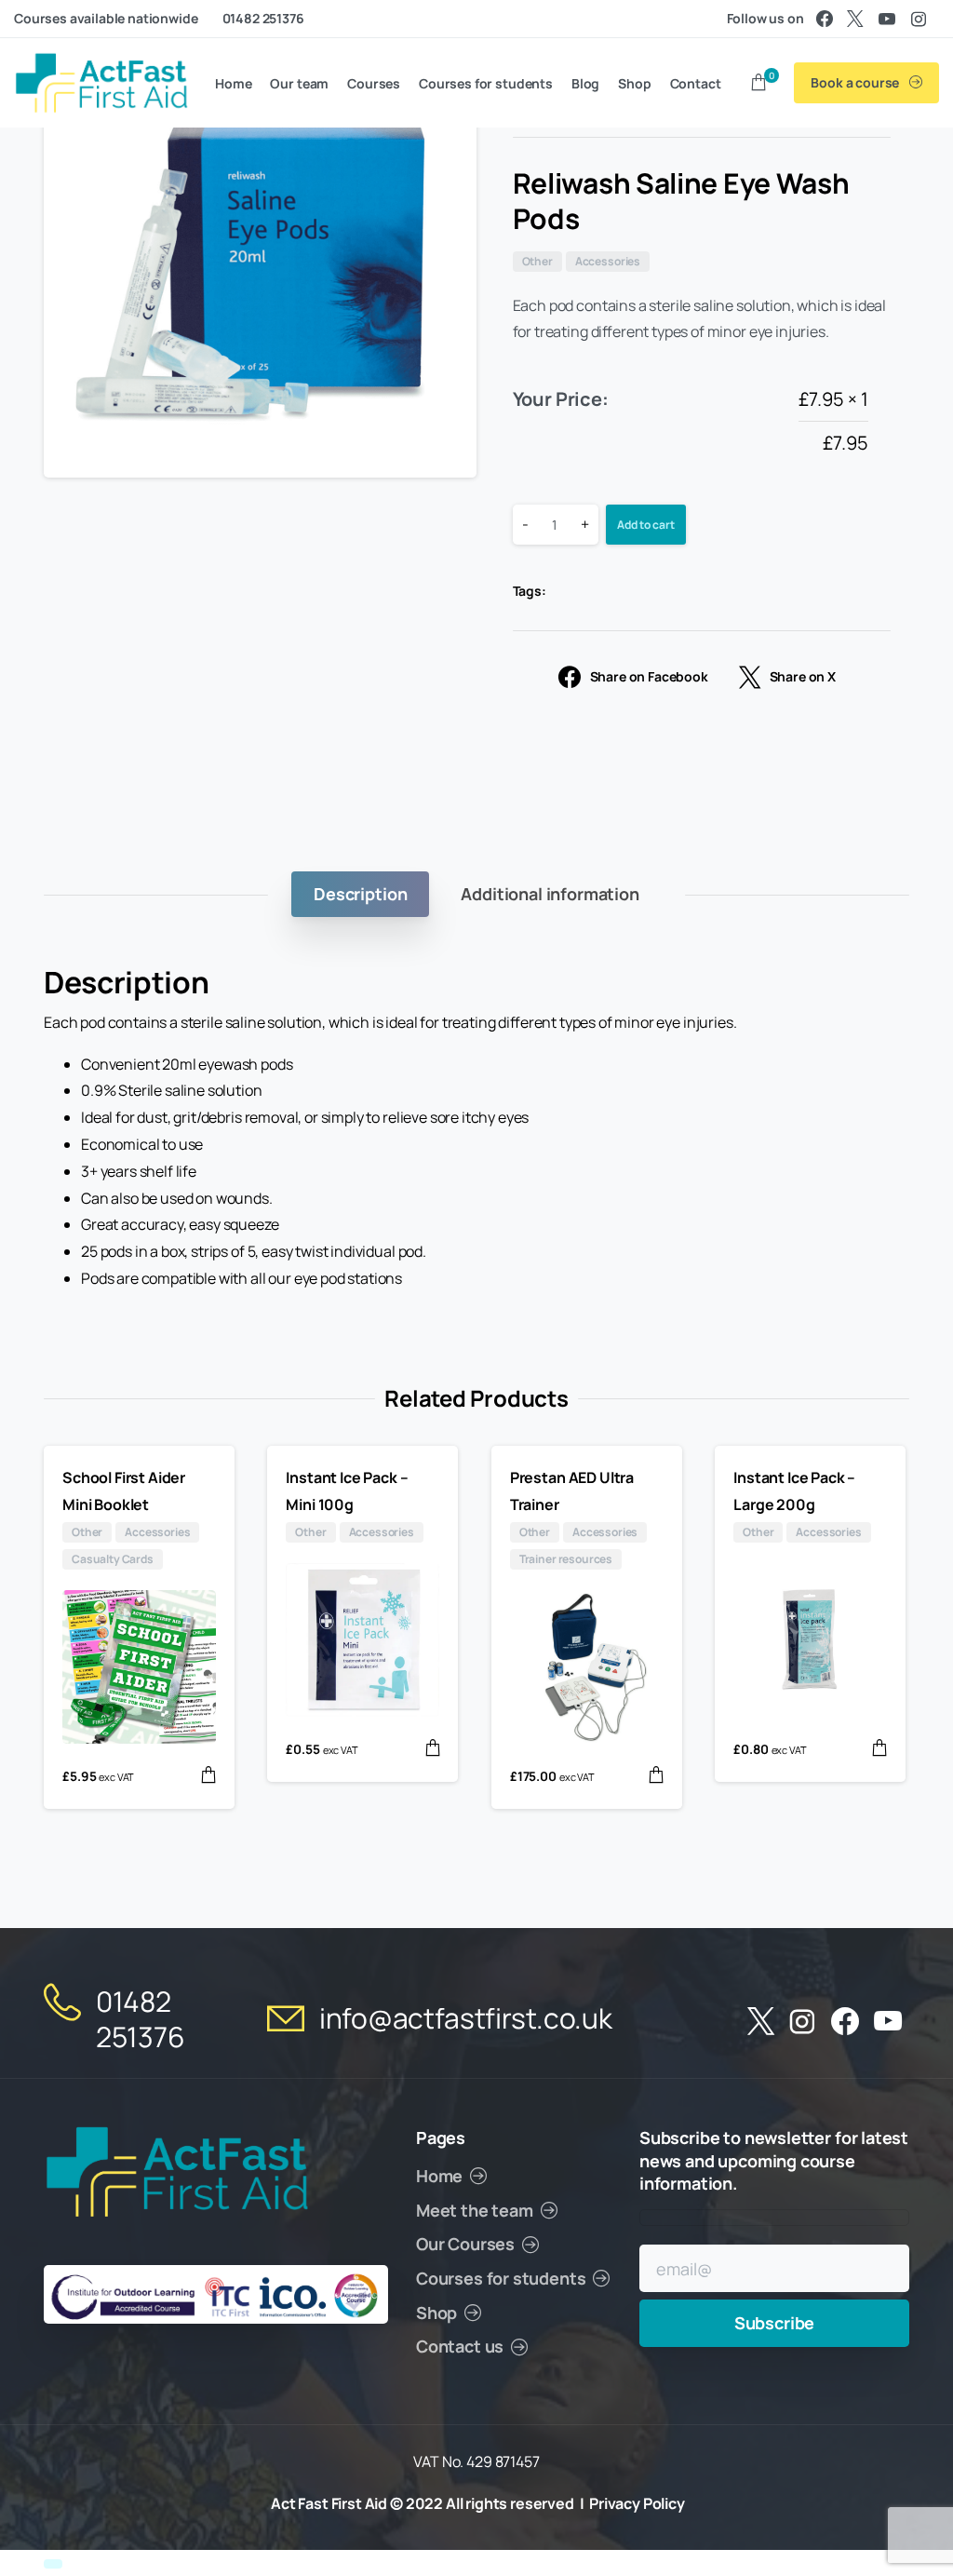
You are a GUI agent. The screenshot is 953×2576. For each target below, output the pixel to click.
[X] (855, 19)
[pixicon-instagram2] (802, 2022)
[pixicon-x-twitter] (761, 2022)
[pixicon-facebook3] (845, 2022)
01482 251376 (263, 18)
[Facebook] (825, 19)
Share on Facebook (649, 677)
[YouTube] (887, 19)
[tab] (360, 894)
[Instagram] (919, 19)
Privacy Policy (637, 2503)
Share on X (803, 677)
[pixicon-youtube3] (888, 2022)
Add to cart (646, 525)
